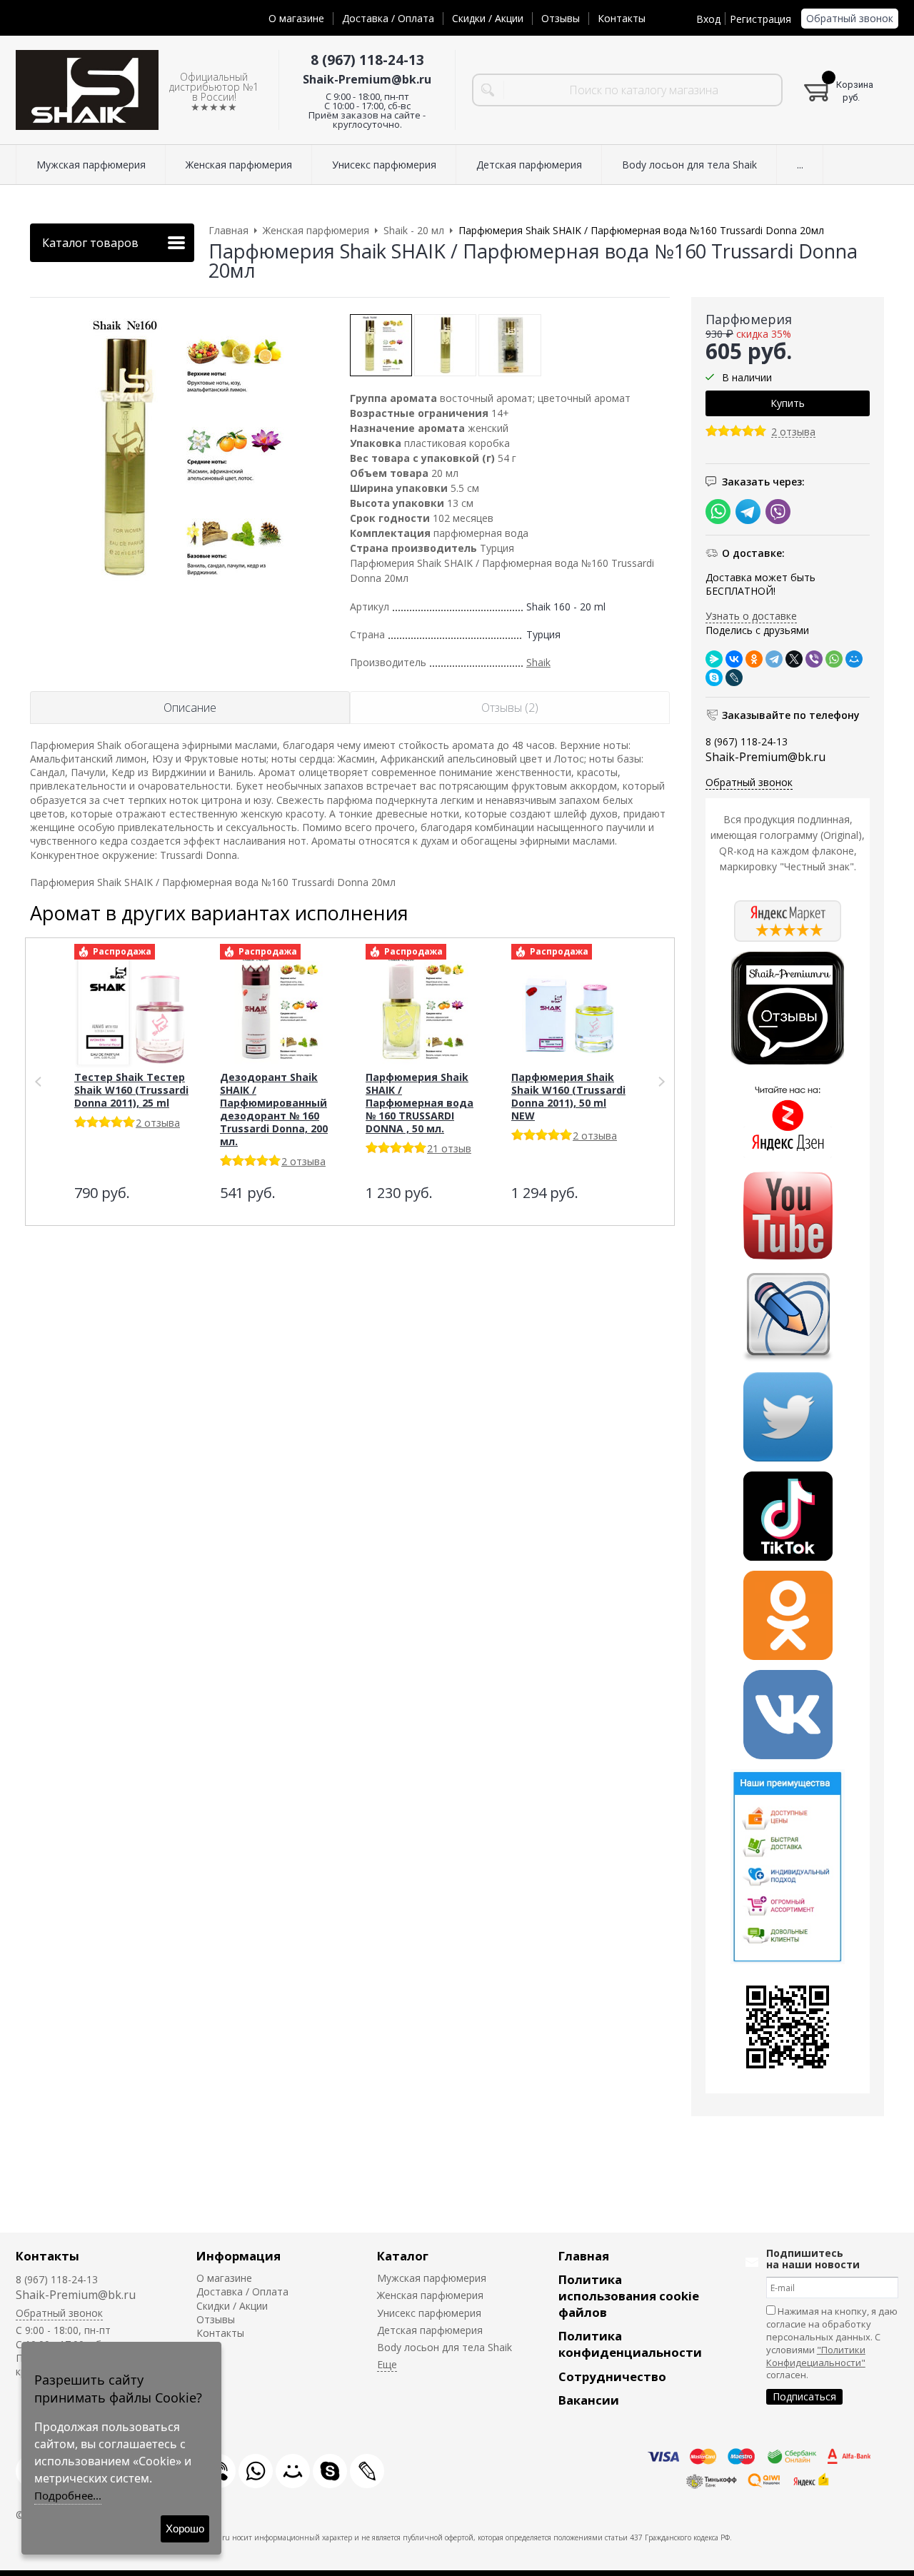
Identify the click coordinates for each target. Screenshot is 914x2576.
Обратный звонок (850, 18)
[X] (794, 659)
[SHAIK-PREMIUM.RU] (87, 90)
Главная (584, 2256)
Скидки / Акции (488, 18)
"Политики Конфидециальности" (816, 2356)
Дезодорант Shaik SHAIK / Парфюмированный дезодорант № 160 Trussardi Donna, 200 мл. (274, 1109)
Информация (238, 2256)
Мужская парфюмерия (432, 2278)
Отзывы (561, 18)
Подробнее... (68, 2495)
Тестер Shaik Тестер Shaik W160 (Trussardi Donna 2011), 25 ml (131, 1090)
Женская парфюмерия (430, 2295)
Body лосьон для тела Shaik (445, 2347)
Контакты (622, 18)
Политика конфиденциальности (630, 2344)
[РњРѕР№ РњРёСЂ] (854, 659)
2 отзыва (793, 432)
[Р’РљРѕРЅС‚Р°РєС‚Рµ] (734, 659)
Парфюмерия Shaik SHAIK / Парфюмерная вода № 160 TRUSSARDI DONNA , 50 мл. (420, 1103)
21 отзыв (449, 1148)
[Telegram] (774, 659)
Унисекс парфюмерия (429, 2313)
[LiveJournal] (734, 678)
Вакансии (589, 2400)
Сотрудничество (612, 2376)
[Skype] (714, 678)
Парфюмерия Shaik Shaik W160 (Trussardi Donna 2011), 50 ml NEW (568, 1096)
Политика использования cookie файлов (629, 2296)
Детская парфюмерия (430, 2330)
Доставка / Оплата (388, 18)
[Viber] (814, 659)
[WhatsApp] (834, 659)
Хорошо (185, 2529)
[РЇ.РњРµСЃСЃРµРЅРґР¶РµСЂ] (714, 659)
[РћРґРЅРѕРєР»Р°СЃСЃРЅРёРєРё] (754, 659)
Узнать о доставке (751, 616)
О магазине (296, 18)
